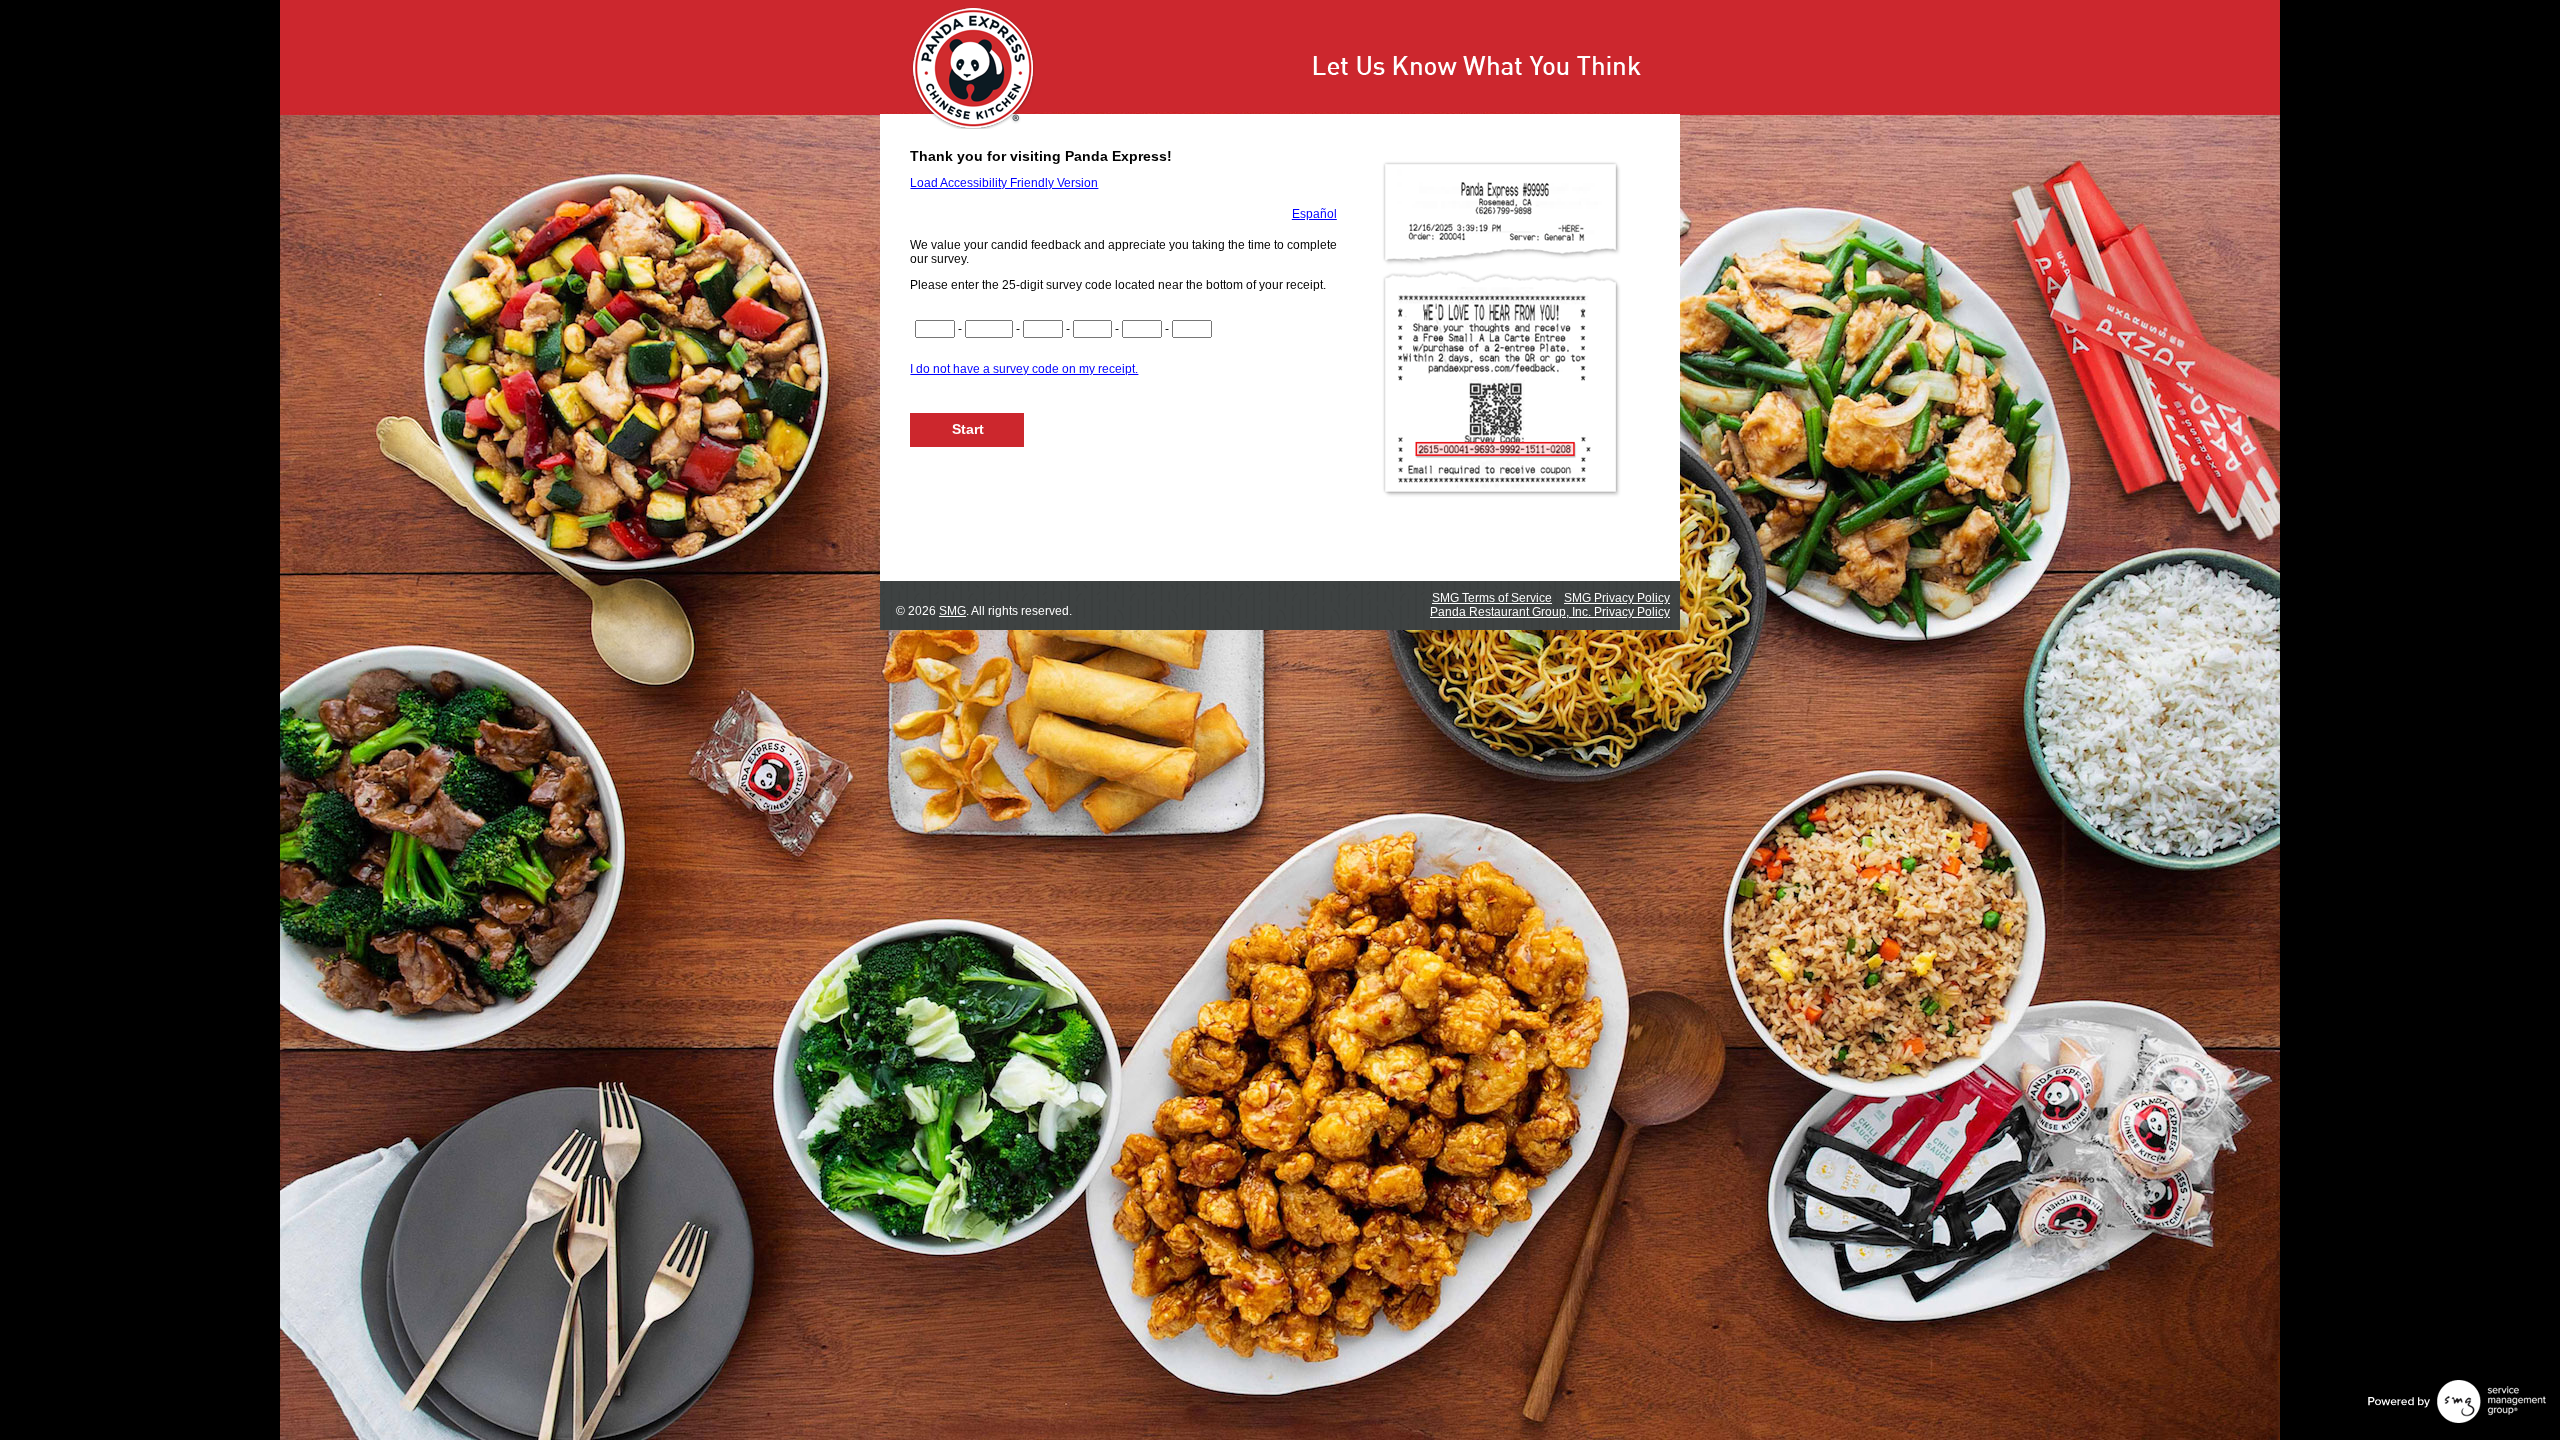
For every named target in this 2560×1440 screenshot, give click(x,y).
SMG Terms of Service (1492, 598)
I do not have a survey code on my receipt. (1024, 369)
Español (1314, 214)
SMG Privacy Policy (1617, 598)
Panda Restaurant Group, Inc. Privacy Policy (1550, 612)
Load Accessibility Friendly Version (1004, 183)
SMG (952, 611)
